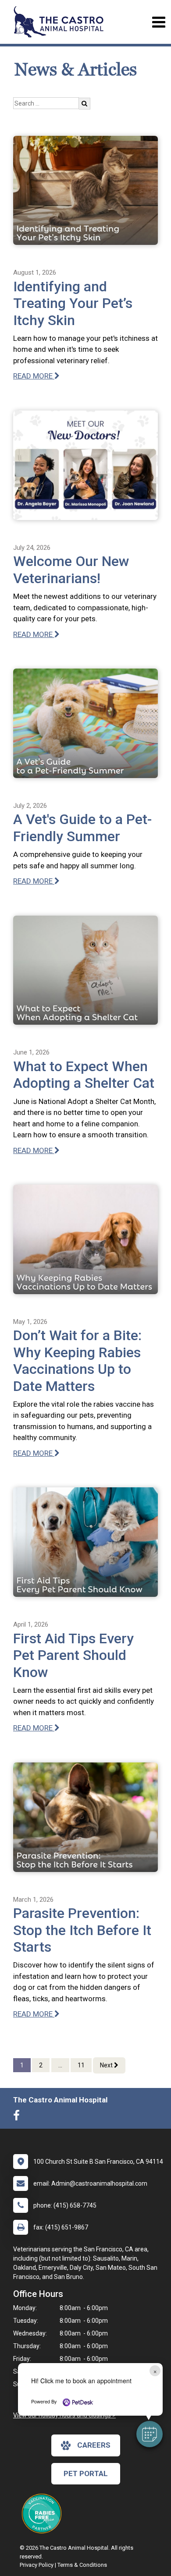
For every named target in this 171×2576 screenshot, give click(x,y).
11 (81, 2065)
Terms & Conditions (82, 2565)
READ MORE (34, 376)
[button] (150, 2434)
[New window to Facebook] (19, 2117)
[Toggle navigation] (159, 22)
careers (94, 2445)
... (60, 2065)
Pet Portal (86, 2473)
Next (107, 2065)
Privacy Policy (37, 2565)
